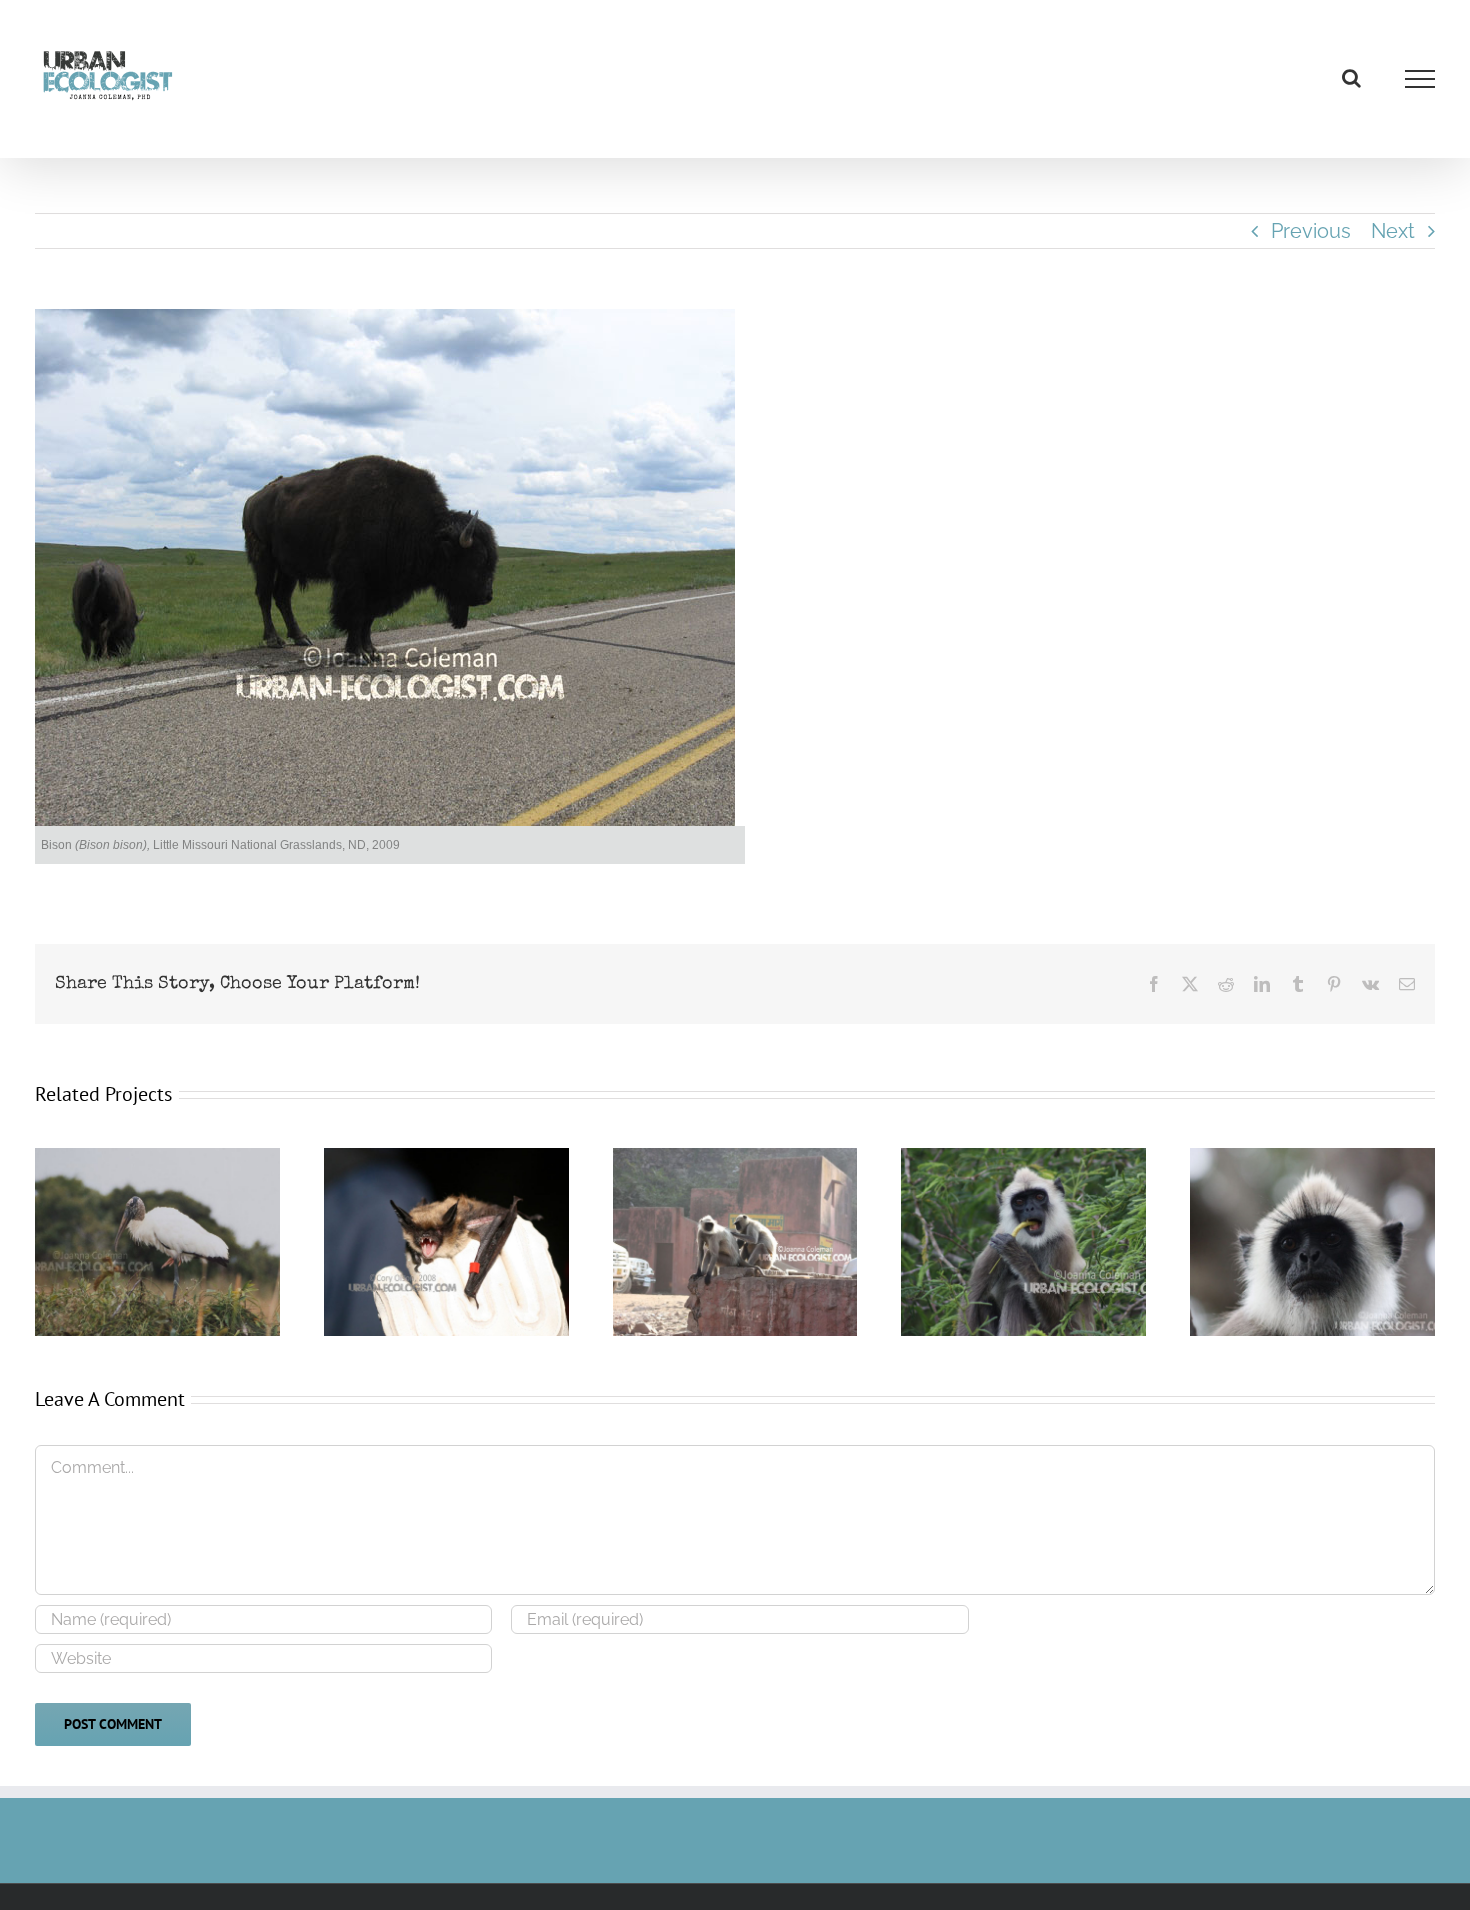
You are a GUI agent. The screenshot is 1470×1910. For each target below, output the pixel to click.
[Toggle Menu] (1420, 79)
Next (1393, 231)
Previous (1311, 231)
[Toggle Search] (1351, 78)
